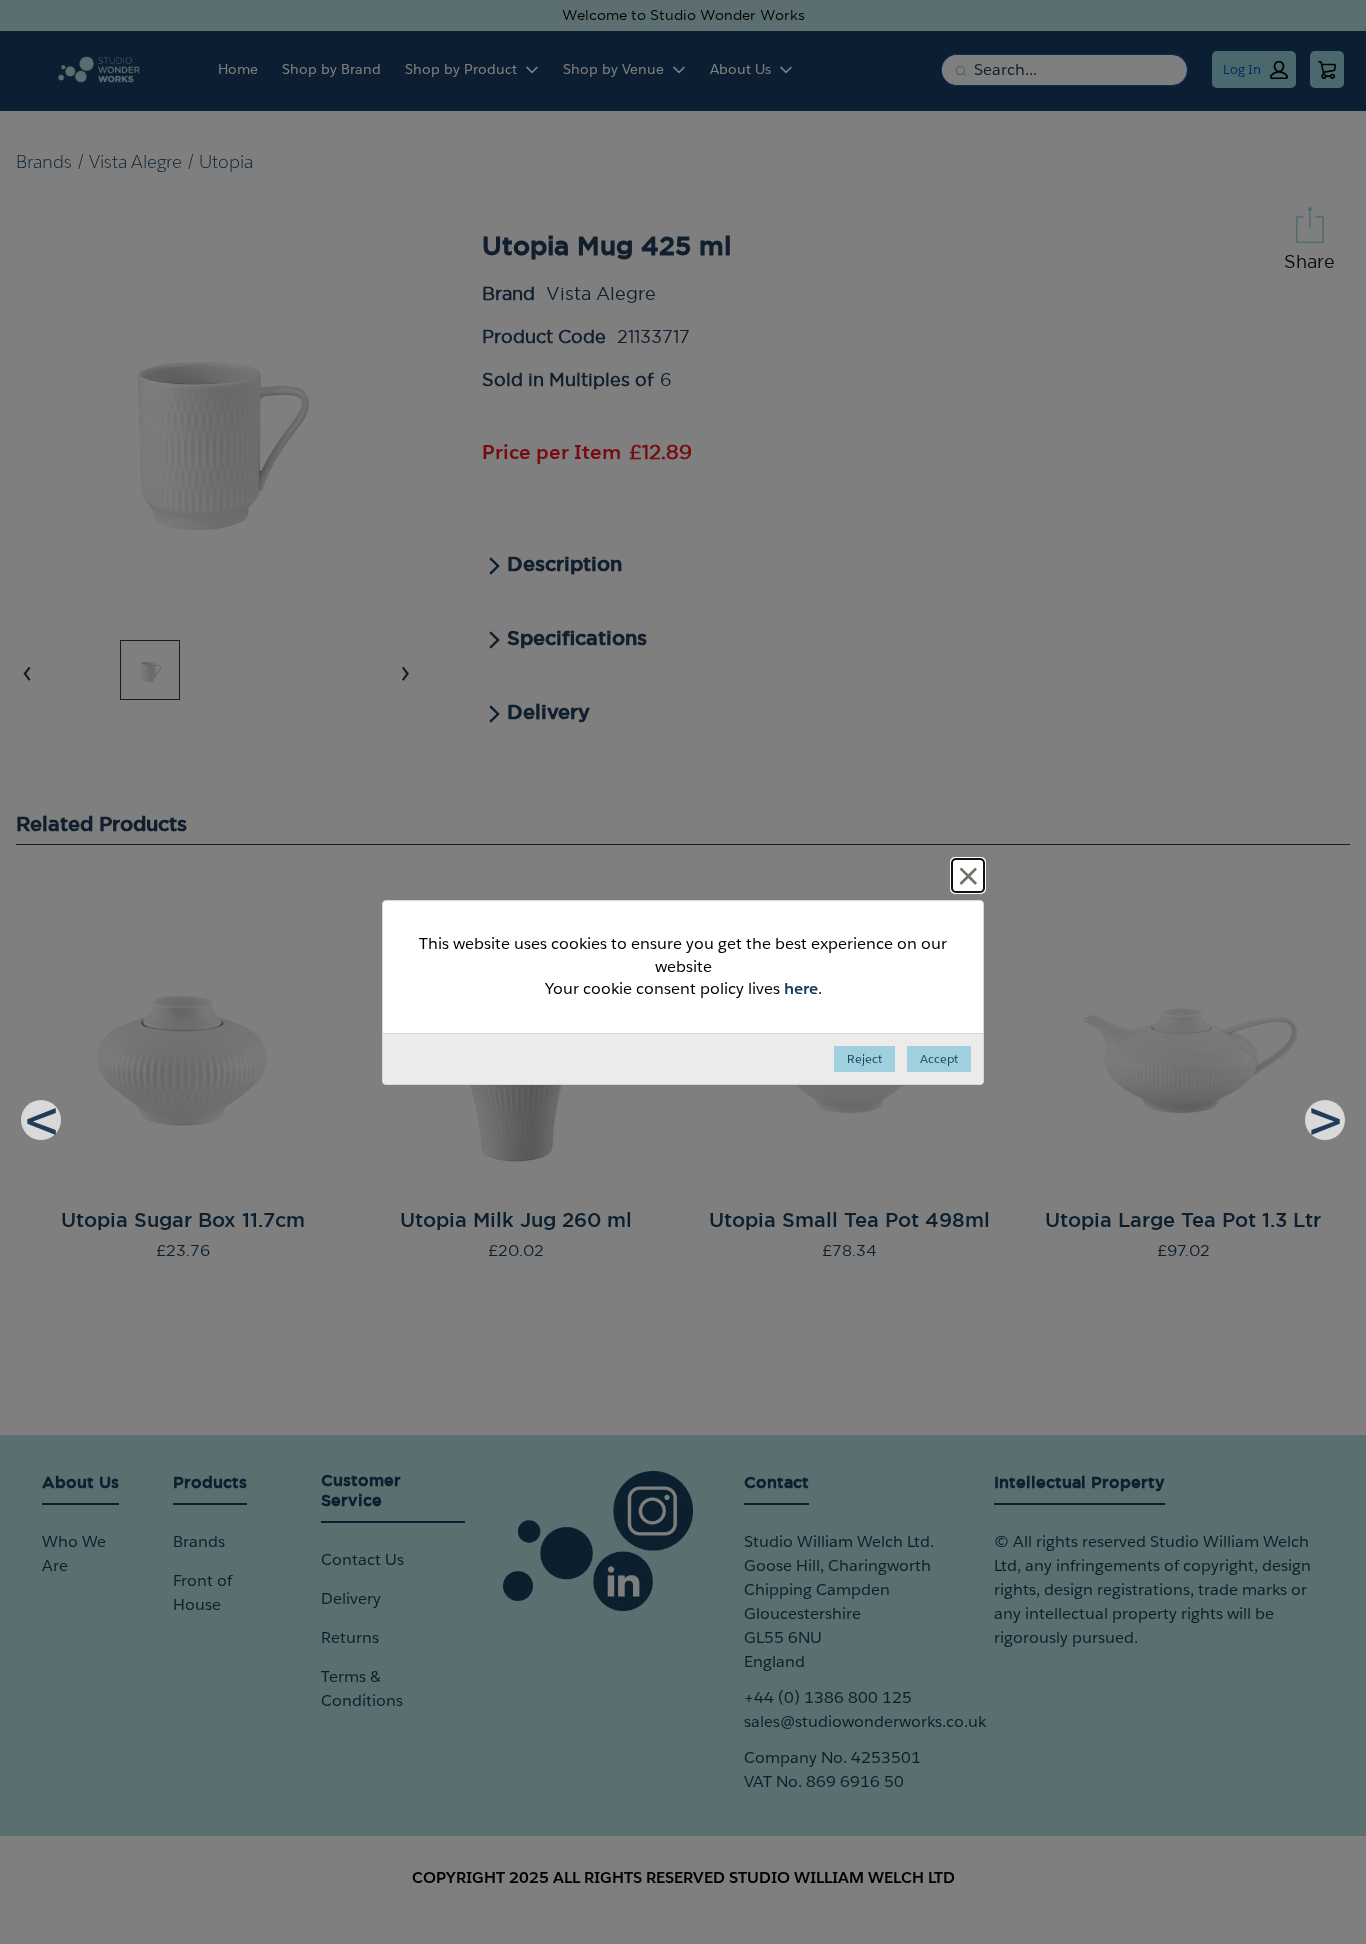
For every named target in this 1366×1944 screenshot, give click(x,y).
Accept (939, 1058)
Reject (864, 1058)
